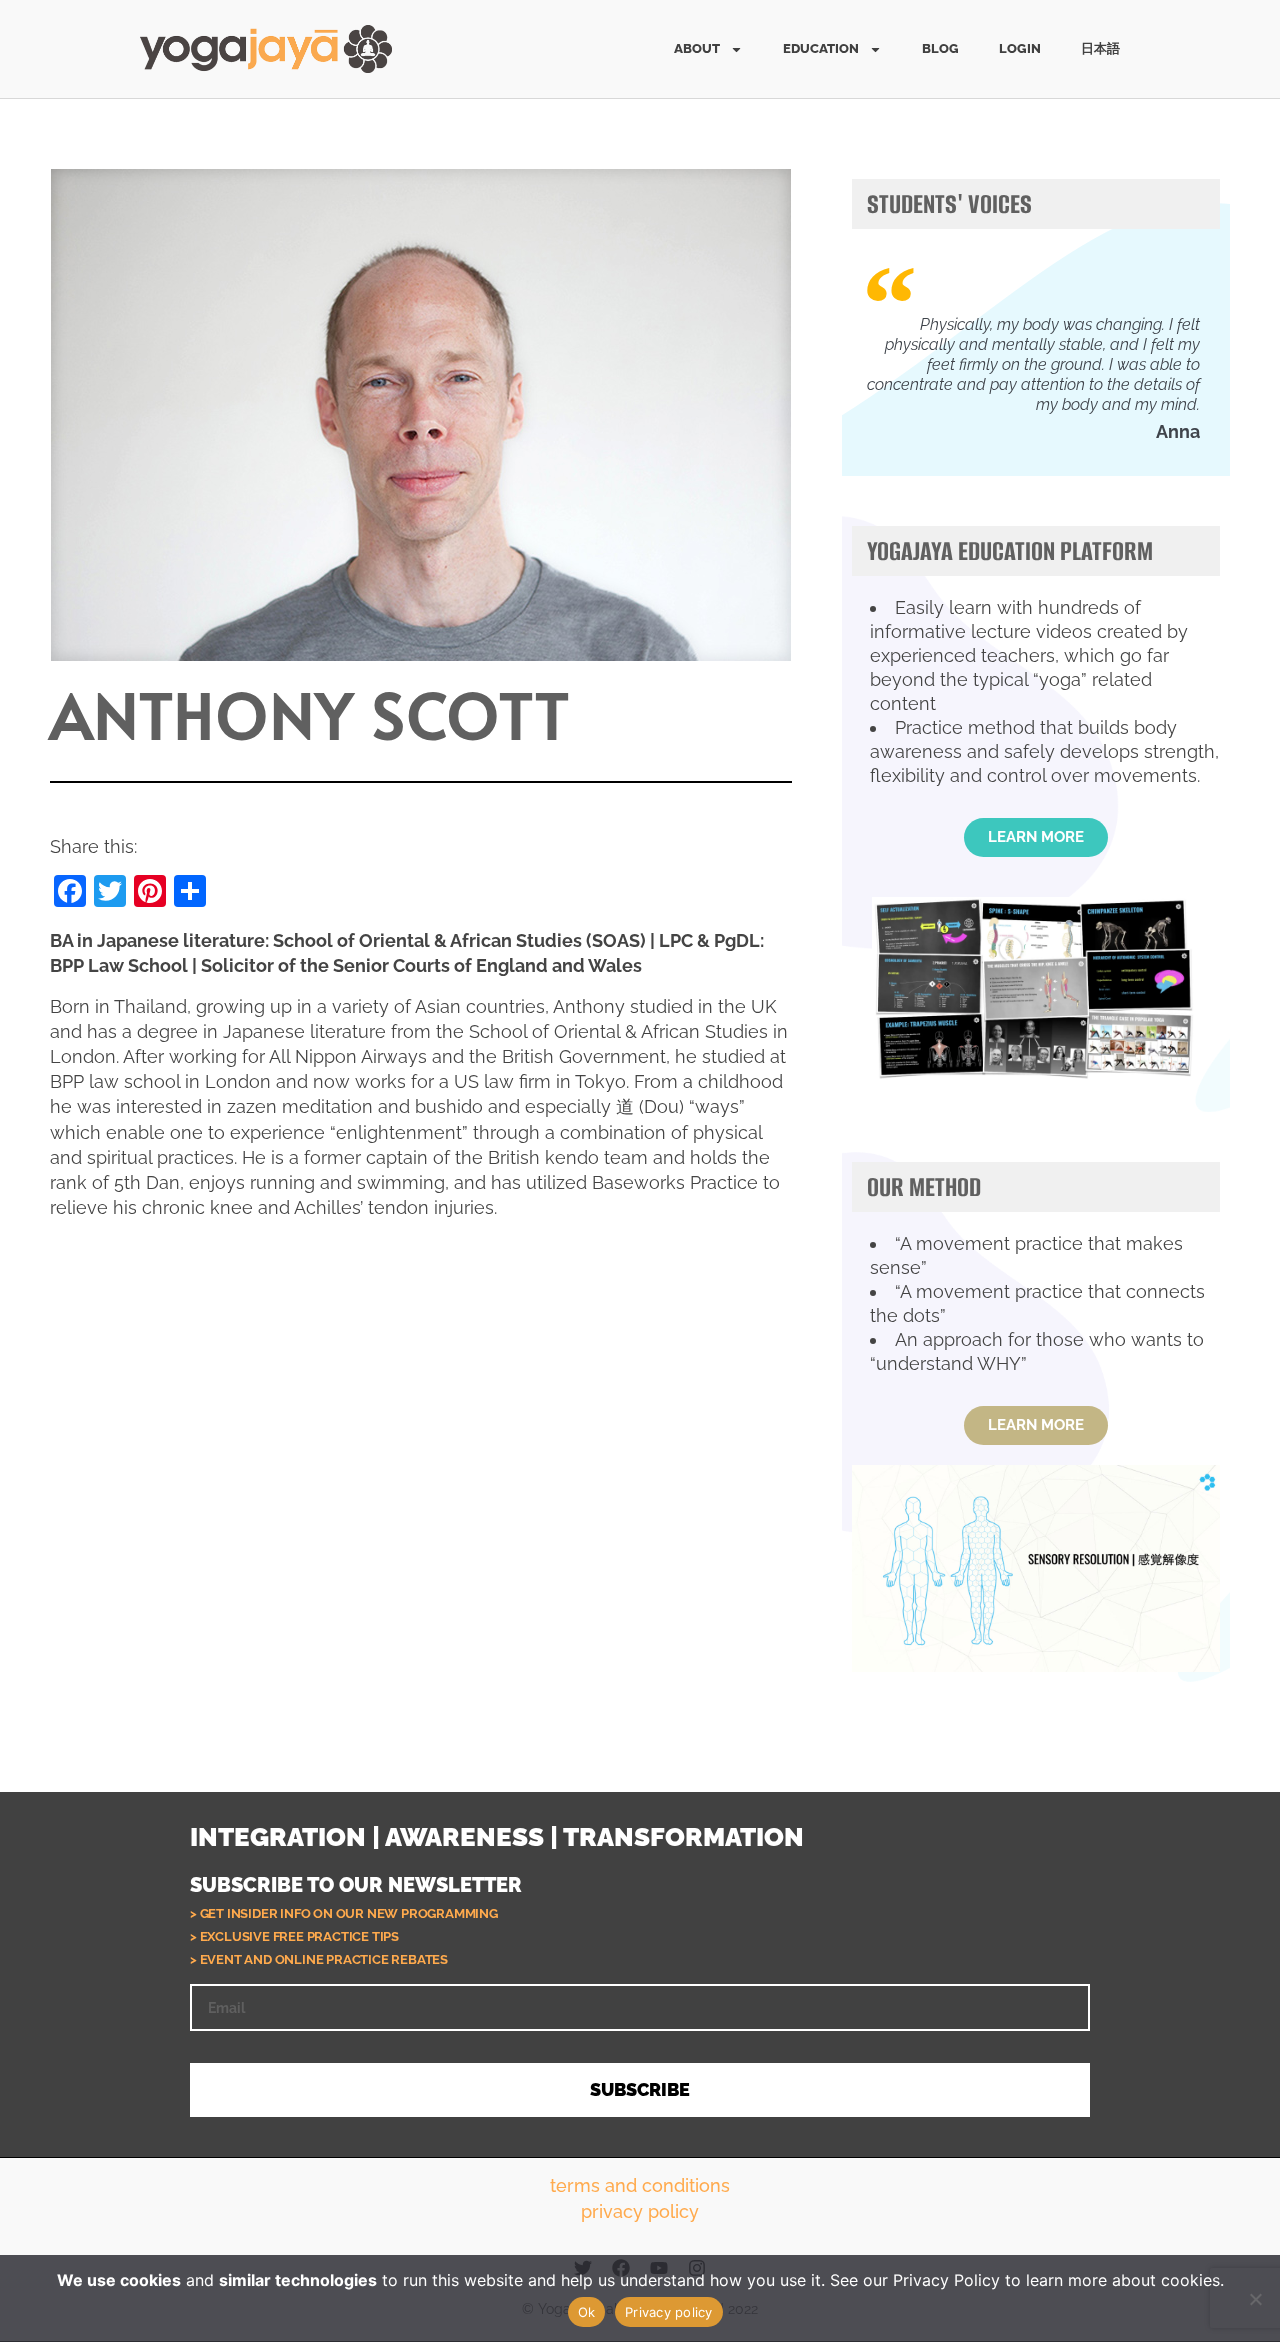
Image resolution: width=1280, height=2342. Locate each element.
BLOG (940, 48)
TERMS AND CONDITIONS (640, 2185)
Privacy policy (669, 2312)
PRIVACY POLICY (640, 2211)
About (697, 48)
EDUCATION (821, 48)
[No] (1255, 2299)
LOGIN (1020, 48)
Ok (587, 2312)
